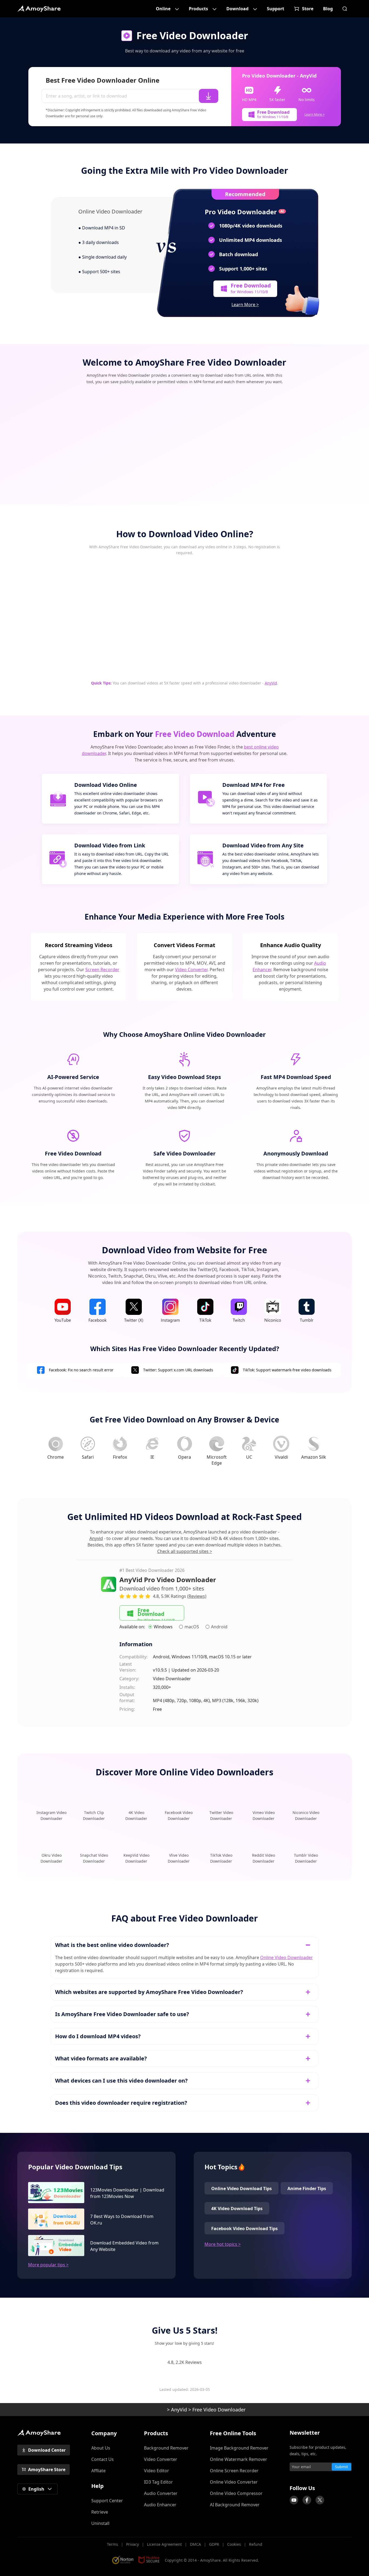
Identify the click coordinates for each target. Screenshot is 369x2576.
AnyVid (271, 683)
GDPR (214, 2544)
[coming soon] (294, 2500)
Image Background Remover (239, 2448)
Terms (113, 2544)
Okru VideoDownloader (51, 1858)
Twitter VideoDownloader (221, 1815)
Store (308, 9)
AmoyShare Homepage (39, 9)
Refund (256, 2544)
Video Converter (191, 970)
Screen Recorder (102, 970)
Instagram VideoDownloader (51, 1815)
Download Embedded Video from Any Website (124, 2246)
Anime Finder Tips (307, 2189)
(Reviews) (197, 1596)
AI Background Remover (235, 2505)
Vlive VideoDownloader (179, 1858)
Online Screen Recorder (234, 2471)
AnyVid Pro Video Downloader (168, 1580)
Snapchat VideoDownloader (94, 1858)
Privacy (132, 2544)
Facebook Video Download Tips (244, 2228)
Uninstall (100, 2523)
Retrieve (100, 2512)
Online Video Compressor (236, 2493)
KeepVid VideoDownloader (136, 1858)
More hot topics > (223, 2244)
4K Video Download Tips (237, 2209)
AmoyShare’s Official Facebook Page (307, 2500)
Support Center (107, 2501)
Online (163, 9)
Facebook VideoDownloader (179, 1815)
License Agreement (164, 2544)
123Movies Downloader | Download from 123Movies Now (127, 2193)
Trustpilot (287, 2478)
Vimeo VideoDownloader (264, 1815)
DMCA (195, 2544)
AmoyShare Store (47, 2470)
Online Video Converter (234, 2482)
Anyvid (96, 1538)
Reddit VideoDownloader (264, 1858)
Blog (328, 9)
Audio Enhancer (160, 2505)
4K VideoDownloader (136, 1815)
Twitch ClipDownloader (94, 1815)
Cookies (234, 2544)
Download (237, 9)
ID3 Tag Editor (158, 2482)
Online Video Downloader (286, 1957)
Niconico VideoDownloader (306, 1815)
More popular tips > (48, 2265)
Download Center (47, 2450)
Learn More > (315, 114)
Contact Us (103, 2459)
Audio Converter (161, 2493)
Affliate (98, 2471)
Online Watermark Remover (239, 2459)
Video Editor (157, 2471)
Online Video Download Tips (241, 2189)
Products (198, 9)
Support (276, 9)
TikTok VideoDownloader (221, 1858)
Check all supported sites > (185, 1551)
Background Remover (166, 2448)
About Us (101, 2448)
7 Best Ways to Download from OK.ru (122, 2220)
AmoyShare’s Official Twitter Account (320, 2500)
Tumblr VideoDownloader (306, 1858)
